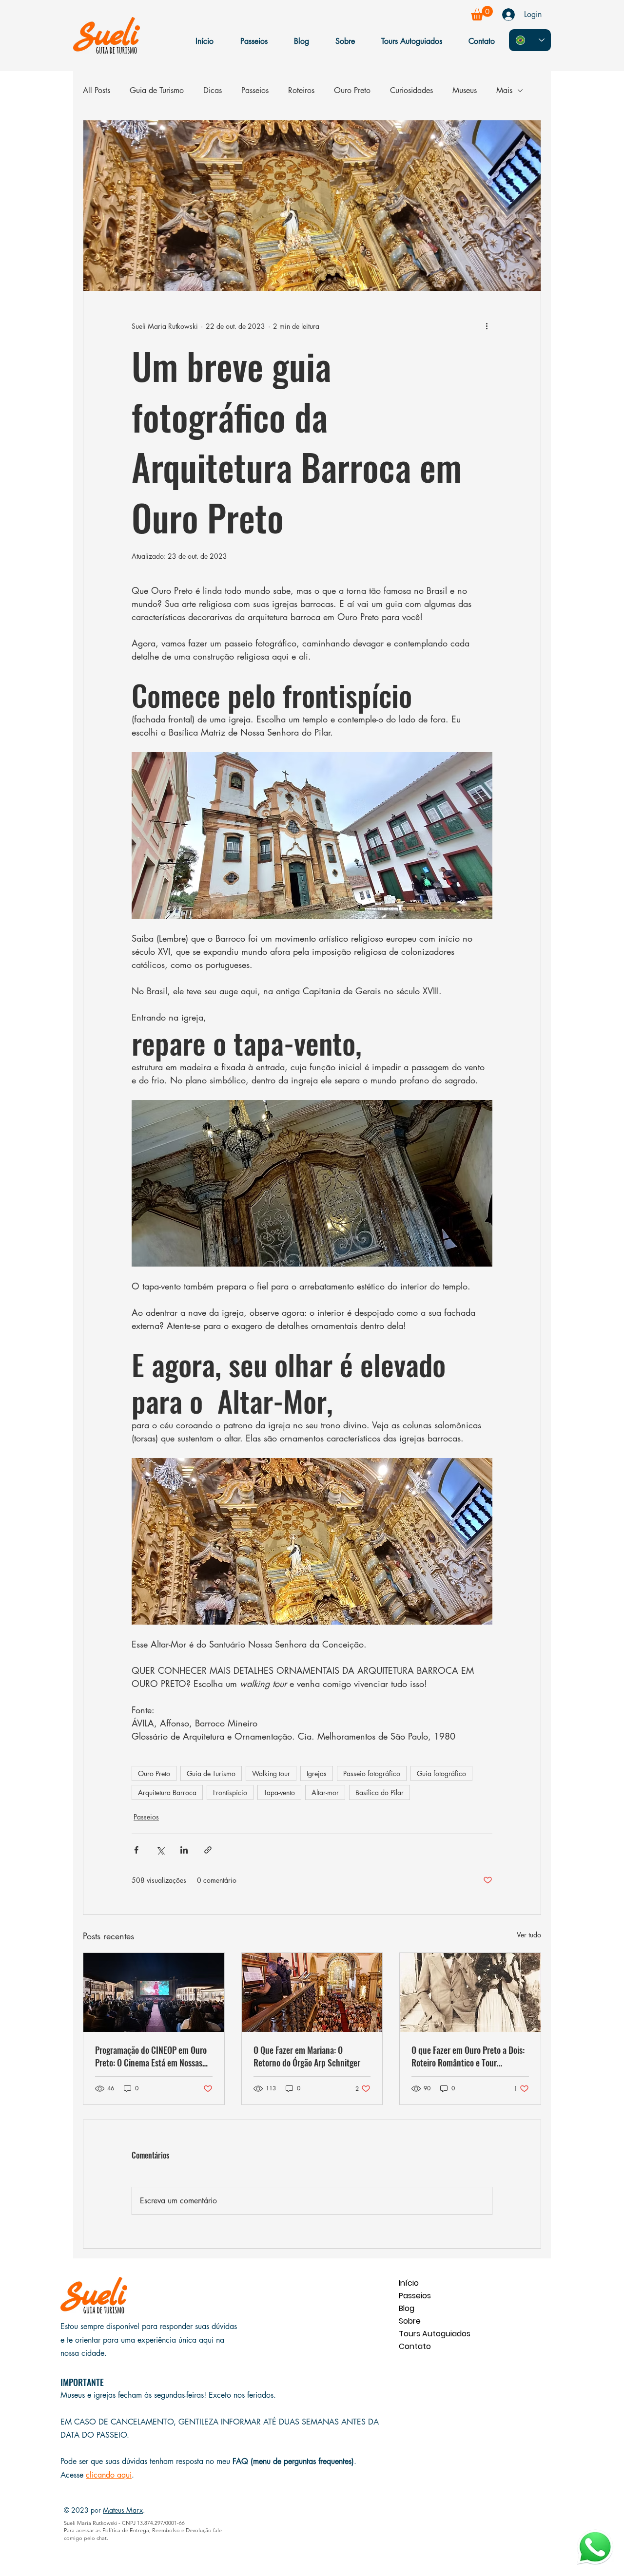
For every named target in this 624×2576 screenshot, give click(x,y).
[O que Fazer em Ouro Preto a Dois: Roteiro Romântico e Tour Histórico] (470, 1992)
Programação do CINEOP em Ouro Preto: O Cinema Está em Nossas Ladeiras (151, 2056)
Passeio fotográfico (372, 1773)
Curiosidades (411, 90)
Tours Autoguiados (433, 2334)
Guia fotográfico (441, 1773)
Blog (407, 2308)
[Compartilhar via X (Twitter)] (160, 1850)
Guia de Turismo (157, 90)
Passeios (255, 90)
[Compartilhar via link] (208, 1850)
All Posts (97, 90)
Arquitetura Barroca (167, 1792)
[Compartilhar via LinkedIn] (184, 1850)
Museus (465, 90)
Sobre (410, 2321)
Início (409, 2283)
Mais (504, 90)
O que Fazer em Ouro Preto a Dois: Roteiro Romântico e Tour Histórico (468, 2056)
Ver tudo (529, 1935)
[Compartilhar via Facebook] (136, 1850)
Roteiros (301, 90)
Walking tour (271, 1773)
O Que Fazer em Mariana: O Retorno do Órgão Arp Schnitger (307, 2056)
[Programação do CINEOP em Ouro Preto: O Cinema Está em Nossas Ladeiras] (154, 1992)
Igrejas (317, 1773)
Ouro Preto (352, 90)
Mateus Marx (123, 2510)
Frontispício (230, 1792)
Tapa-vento (279, 1792)
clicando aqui (109, 2475)
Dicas (213, 90)
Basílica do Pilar (380, 1792)
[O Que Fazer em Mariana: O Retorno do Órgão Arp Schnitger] (312, 1992)
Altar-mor (325, 1792)
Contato (415, 2346)
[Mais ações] (487, 326)
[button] (482, 13)
